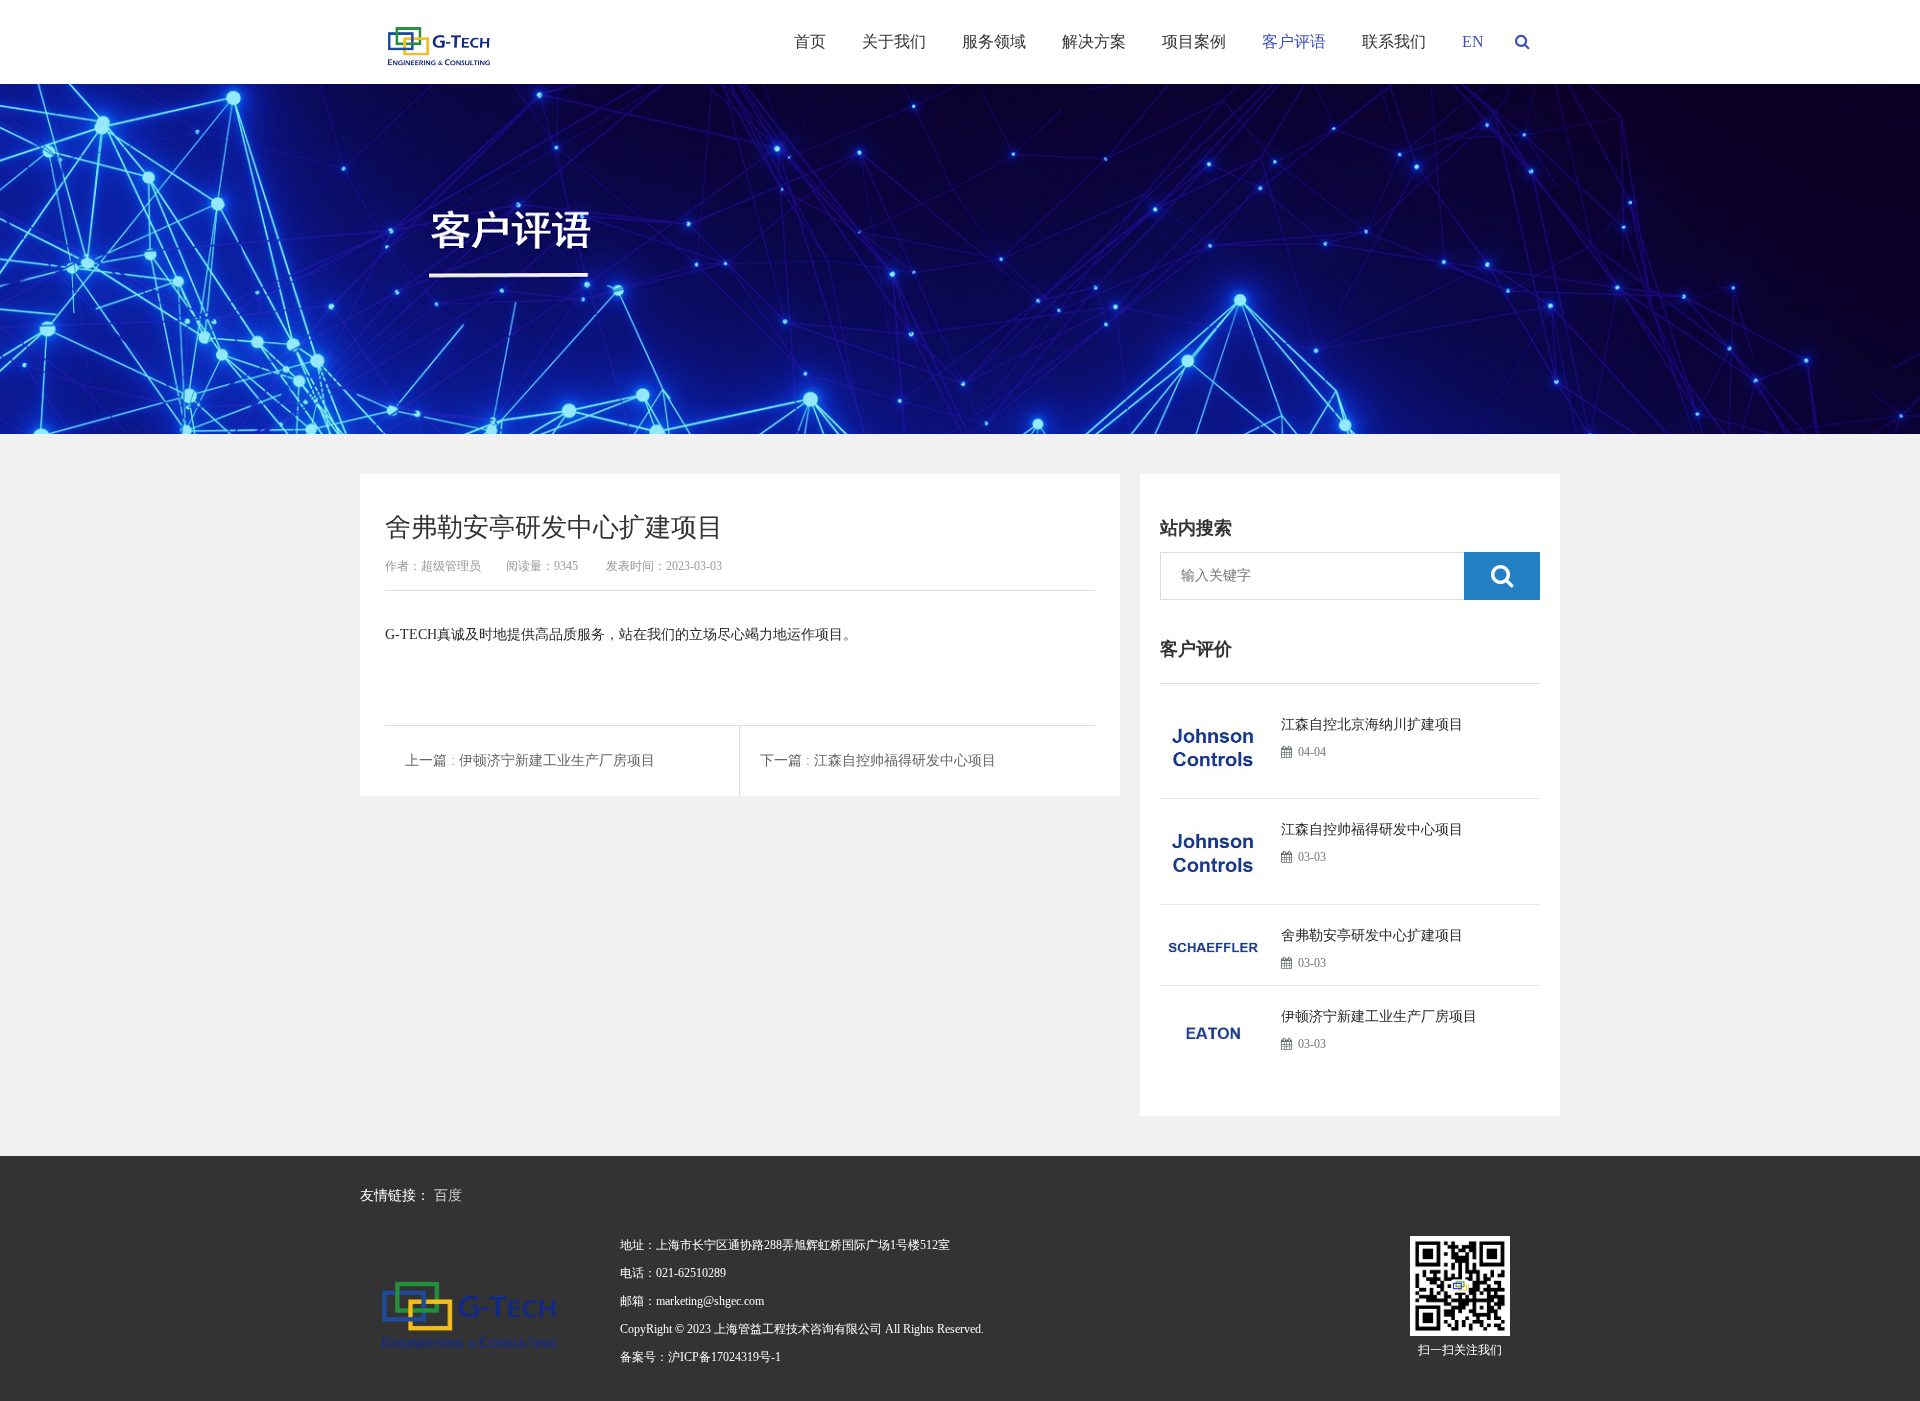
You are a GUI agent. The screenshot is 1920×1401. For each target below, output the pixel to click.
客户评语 (1294, 41)
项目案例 (1194, 41)
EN (1473, 41)
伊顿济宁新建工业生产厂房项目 (1379, 1016)
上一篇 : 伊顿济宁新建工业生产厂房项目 (530, 760)
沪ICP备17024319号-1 (724, 1357)
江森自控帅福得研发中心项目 (1372, 829)
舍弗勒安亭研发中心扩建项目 (1372, 935)
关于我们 (894, 41)
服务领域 (994, 41)
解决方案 (1094, 41)
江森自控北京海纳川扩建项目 (1372, 724)
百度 (448, 1195)
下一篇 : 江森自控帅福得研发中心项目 (878, 760)
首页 (810, 41)
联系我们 (1394, 41)
